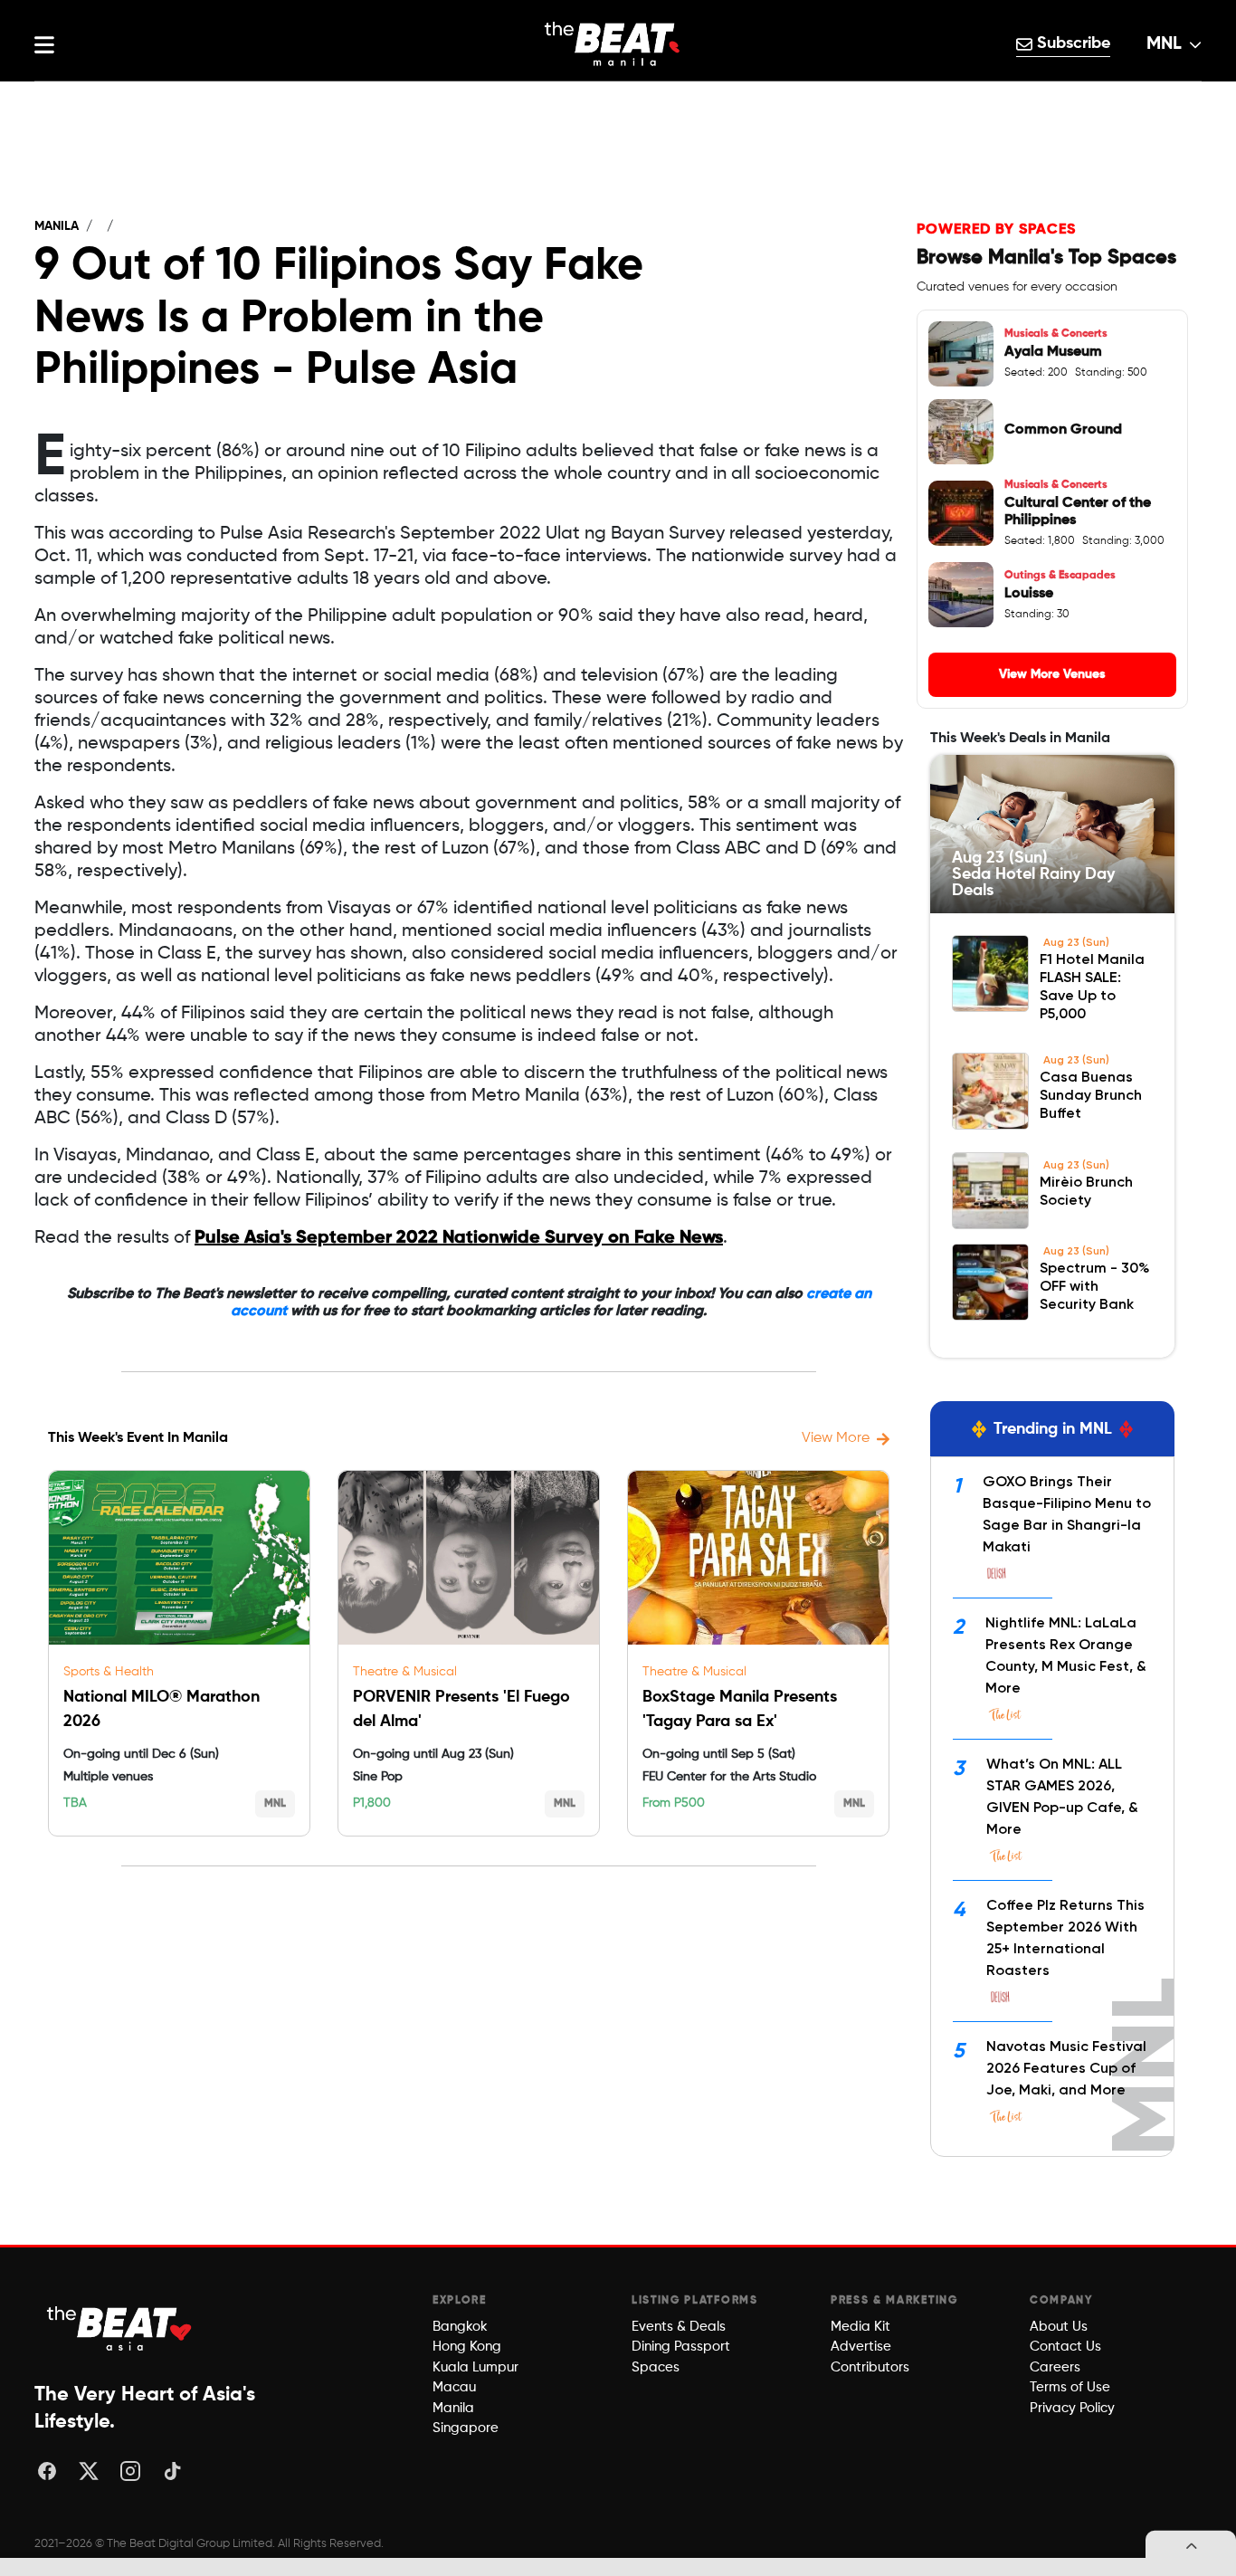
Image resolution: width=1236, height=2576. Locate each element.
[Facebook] (47, 2471)
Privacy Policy (1072, 2408)
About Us (1059, 2327)
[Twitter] (89, 2471)
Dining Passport (681, 2347)
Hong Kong (467, 2347)
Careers (1055, 2367)
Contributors (870, 2367)
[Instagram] (130, 2471)
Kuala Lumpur (475, 2367)
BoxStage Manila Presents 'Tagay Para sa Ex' (740, 1709)
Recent (618, 100)
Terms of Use (1070, 2387)
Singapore (466, 2428)
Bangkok (460, 2327)
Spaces (656, 2367)
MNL (1164, 44)
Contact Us (1065, 2347)
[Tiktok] (172, 2471)
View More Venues (1052, 674)
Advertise (861, 2347)
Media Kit (860, 2327)
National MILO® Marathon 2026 (162, 1709)
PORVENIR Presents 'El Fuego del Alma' (461, 1709)
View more (836, 1438)
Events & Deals (679, 2327)
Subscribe (1071, 43)
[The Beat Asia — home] (120, 2328)
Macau (454, 2387)
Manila (57, 226)
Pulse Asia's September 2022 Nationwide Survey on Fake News (459, 1238)
